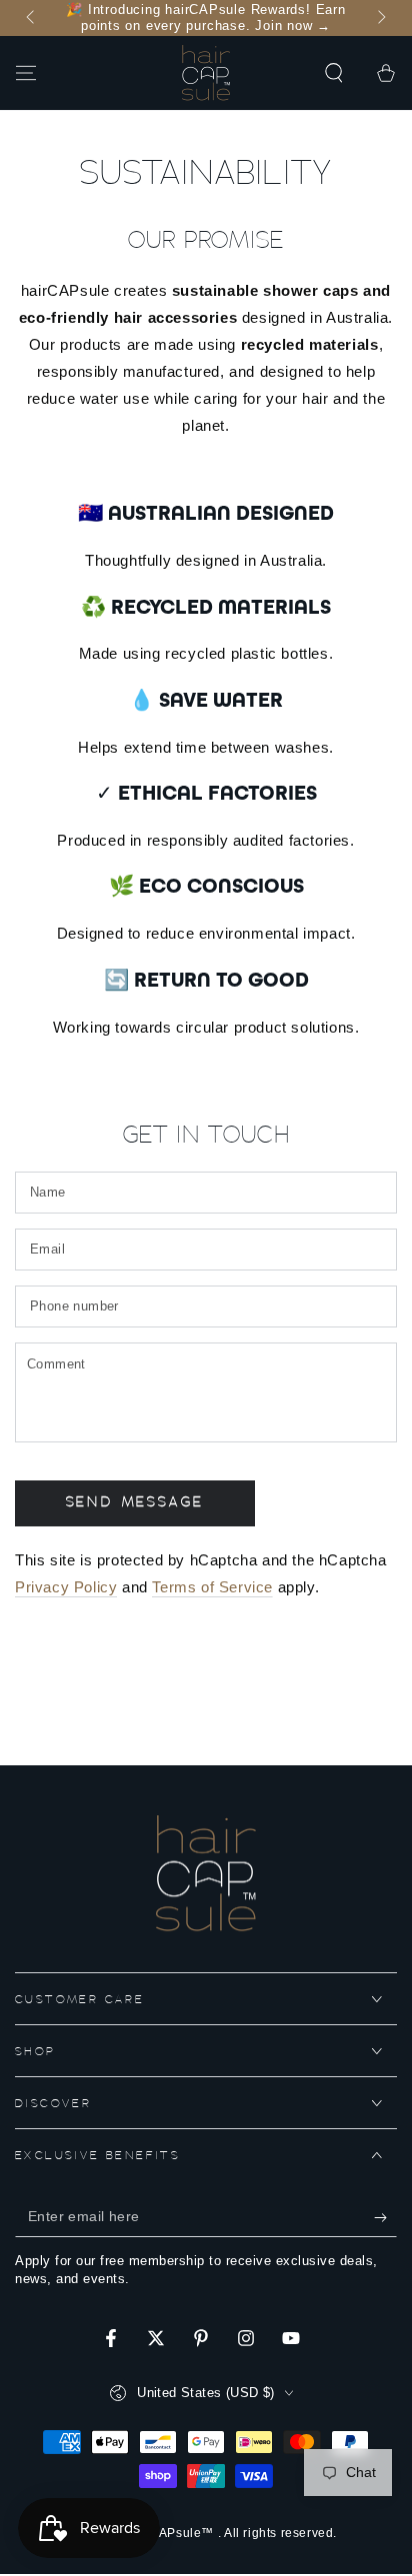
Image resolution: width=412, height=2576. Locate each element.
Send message (135, 1503)
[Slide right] (380, 18)
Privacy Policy (66, 1587)
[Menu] (26, 73)
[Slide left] (32, 18)
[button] (334, 73)
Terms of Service (212, 1587)
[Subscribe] (385, 2217)
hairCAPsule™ (172, 2533)
